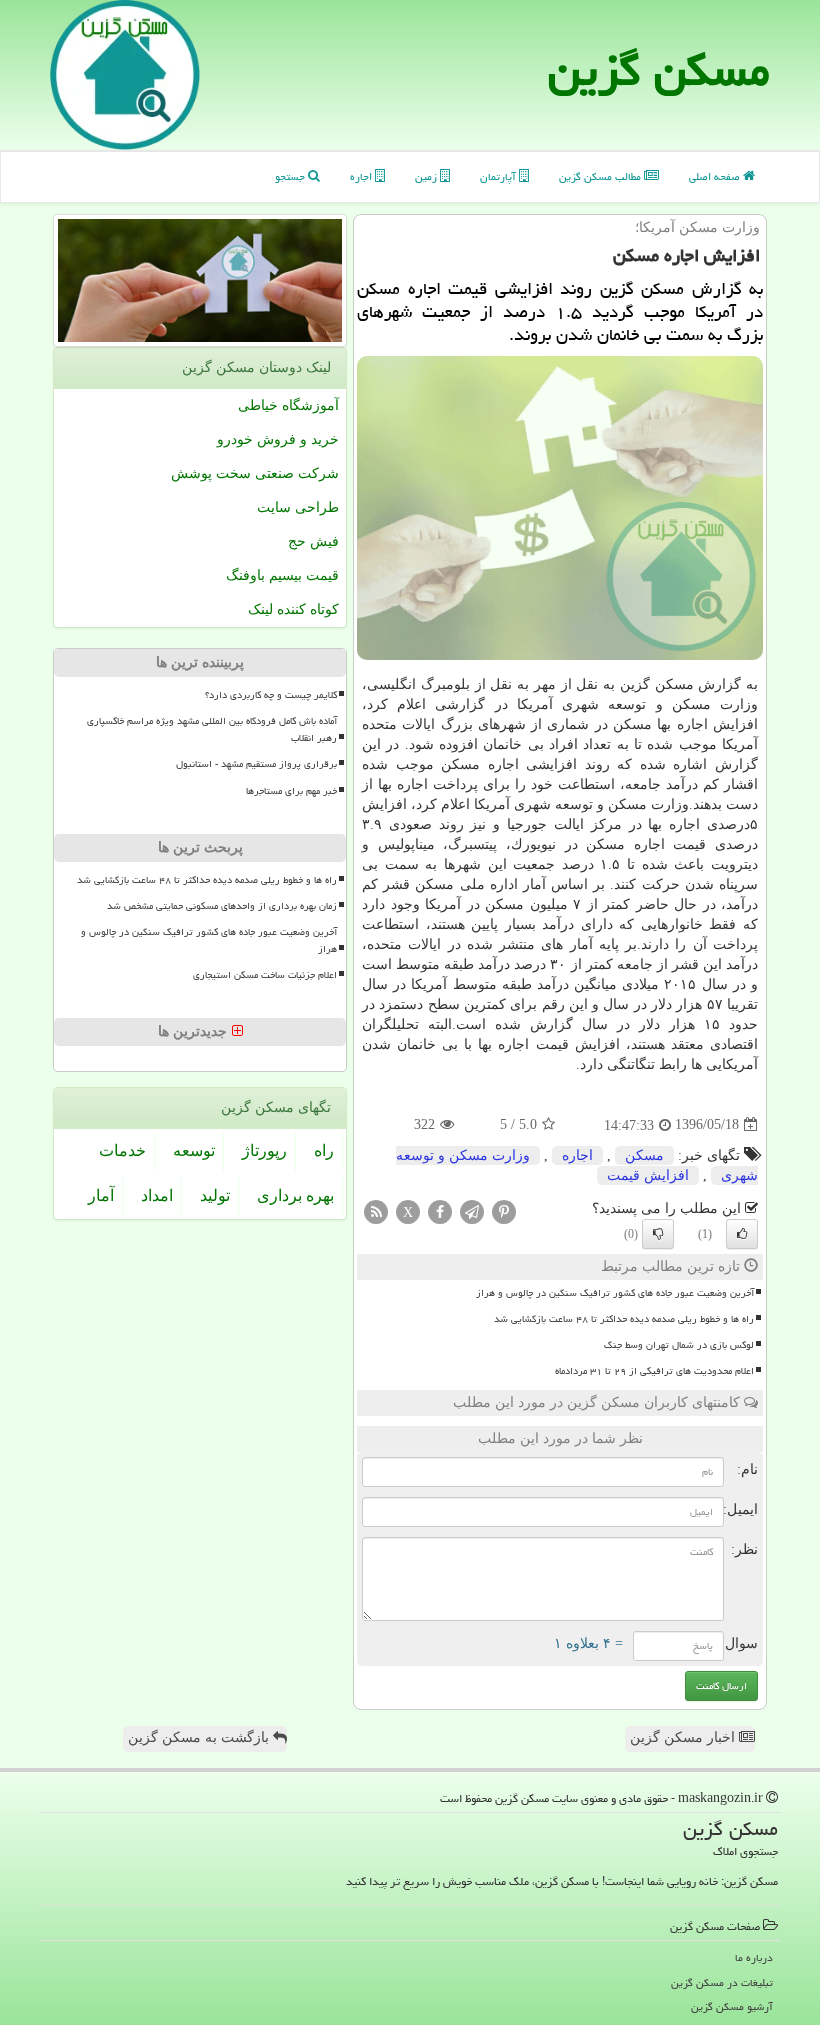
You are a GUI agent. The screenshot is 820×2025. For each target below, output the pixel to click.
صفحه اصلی (716, 176)
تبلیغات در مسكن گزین (722, 1982)
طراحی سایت (298, 507)
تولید (215, 1195)
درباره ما (754, 1957)
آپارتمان (499, 176)
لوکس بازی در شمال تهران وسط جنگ (679, 1345)
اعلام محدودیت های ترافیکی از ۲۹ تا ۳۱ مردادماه (654, 1371)
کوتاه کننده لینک (293, 609)
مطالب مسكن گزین (601, 176)
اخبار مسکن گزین (684, 1737)
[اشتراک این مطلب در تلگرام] (472, 1210)
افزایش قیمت (648, 1175)
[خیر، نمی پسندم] (658, 1234)
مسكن (644, 1155)
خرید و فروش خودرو (278, 439)
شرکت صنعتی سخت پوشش (255, 473)
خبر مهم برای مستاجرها (291, 791)
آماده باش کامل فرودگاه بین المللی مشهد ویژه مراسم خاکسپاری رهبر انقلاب (212, 729)
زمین (427, 176)
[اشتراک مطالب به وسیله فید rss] (376, 1210)
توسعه (194, 1150)
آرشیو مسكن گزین (732, 2006)
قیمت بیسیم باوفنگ (282, 575)
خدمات (122, 1150)
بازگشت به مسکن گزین (200, 1737)
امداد (157, 1195)
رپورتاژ (264, 1150)
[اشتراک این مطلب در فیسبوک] (440, 1210)
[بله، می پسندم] (742, 1234)
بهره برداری (295, 1195)
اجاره (362, 176)
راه (324, 1150)
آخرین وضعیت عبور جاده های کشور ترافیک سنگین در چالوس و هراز (615, 1293)
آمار (101, 1195)
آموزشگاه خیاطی (288, 405)
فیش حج (313, 541)
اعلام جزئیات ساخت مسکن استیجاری (265, 975)
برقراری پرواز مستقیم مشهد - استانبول (256, 764)
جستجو (291, 176)
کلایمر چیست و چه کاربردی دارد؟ (271, 695)
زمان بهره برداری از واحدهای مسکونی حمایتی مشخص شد (222, 906)
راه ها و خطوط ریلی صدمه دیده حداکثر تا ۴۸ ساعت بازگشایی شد (624, 1319)
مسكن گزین (659, 70)
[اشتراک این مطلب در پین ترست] (504, 1210)
